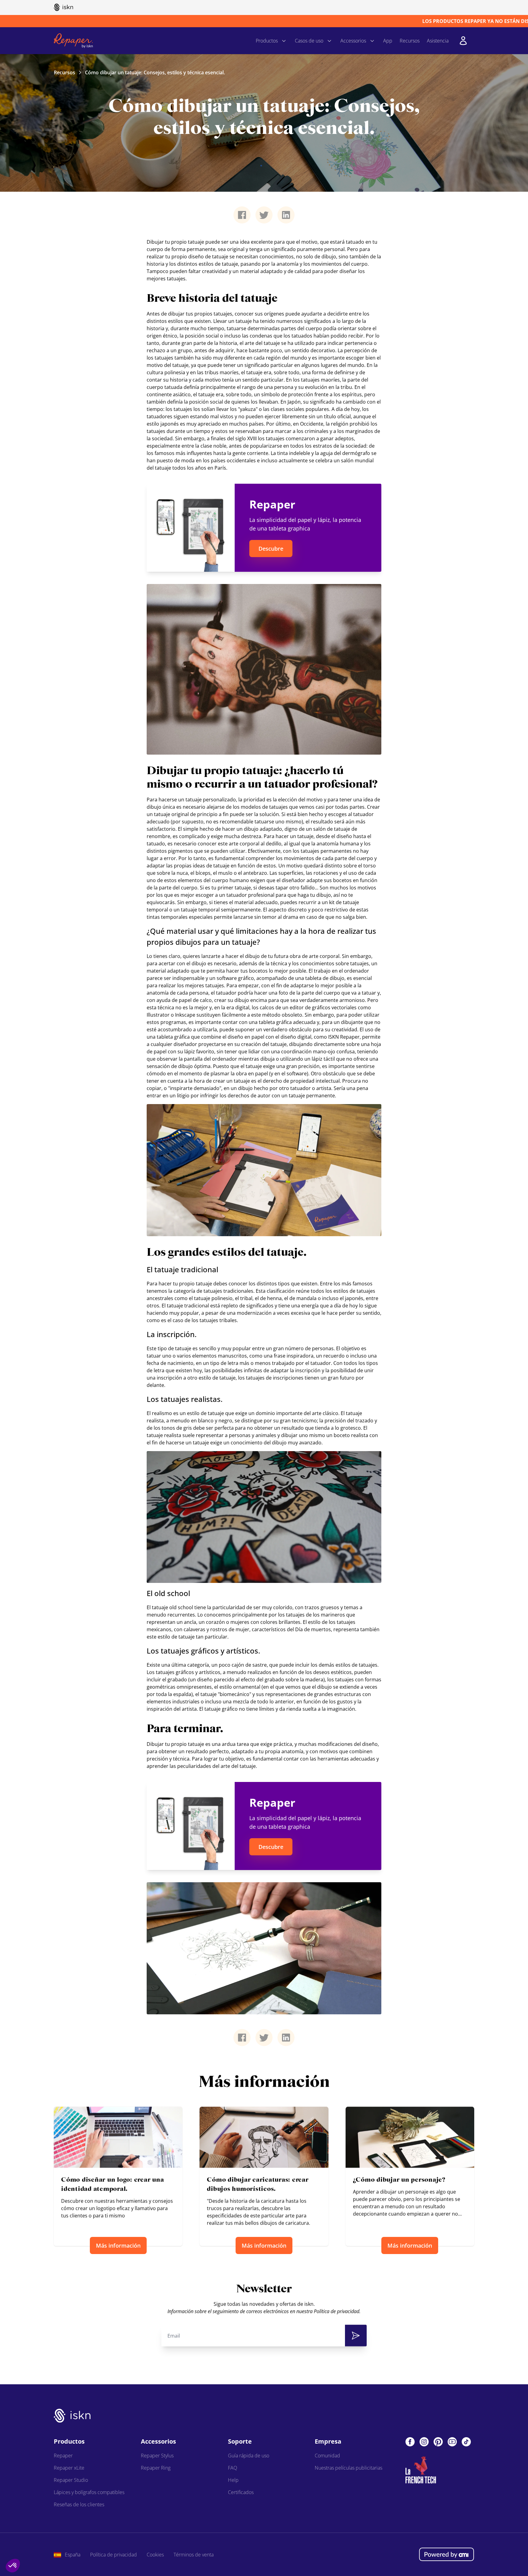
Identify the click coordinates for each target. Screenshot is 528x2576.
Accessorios (353, 41)
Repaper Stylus (157, 2456)
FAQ (233, 2468)
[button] (13, 2566)
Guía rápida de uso (249, 2456)
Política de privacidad (114, 2555)
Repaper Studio (71, 2480)
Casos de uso (309, 41)
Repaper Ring (156, 2468)
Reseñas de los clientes (79, 2504)
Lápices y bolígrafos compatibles (89, 2492)
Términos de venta (194, 2555)
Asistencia (438, 41)
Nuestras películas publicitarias (348, 2468)
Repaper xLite (69, 2468)
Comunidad (327, 2456)
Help (233, 2480)
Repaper (63, 2456)
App (388, 41)
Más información (118, 2246)
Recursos (410, 41)
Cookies (155, 2555)
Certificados (241, 2492)
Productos (267, 41)
